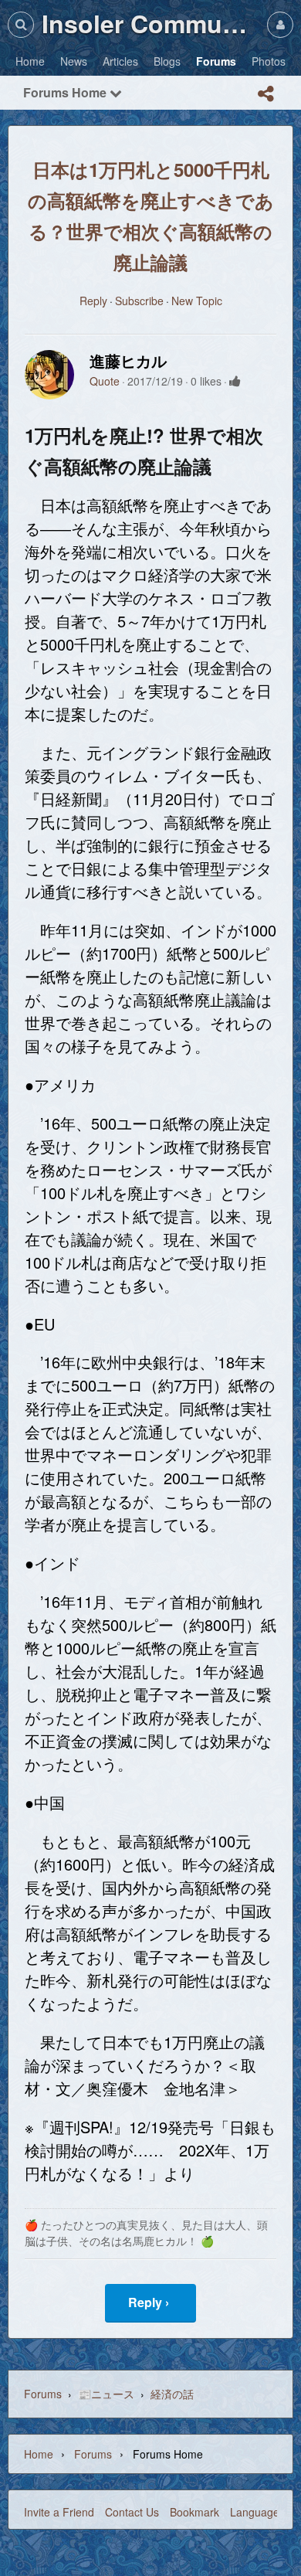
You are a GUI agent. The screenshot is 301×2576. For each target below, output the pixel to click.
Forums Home (66, 92)
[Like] (235, 381)
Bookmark (194, 2512)
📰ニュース (106, 2394)
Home (39, 2454)
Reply (93, 301)
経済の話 (172, 2394)
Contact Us (132, 2512)
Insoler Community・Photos (150, 23)
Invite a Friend (59, 2512)
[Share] (265, 93)
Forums (43, 2394)
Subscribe (139, 301)
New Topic (197, 301)
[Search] (21, 24)
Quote (105, 381)
